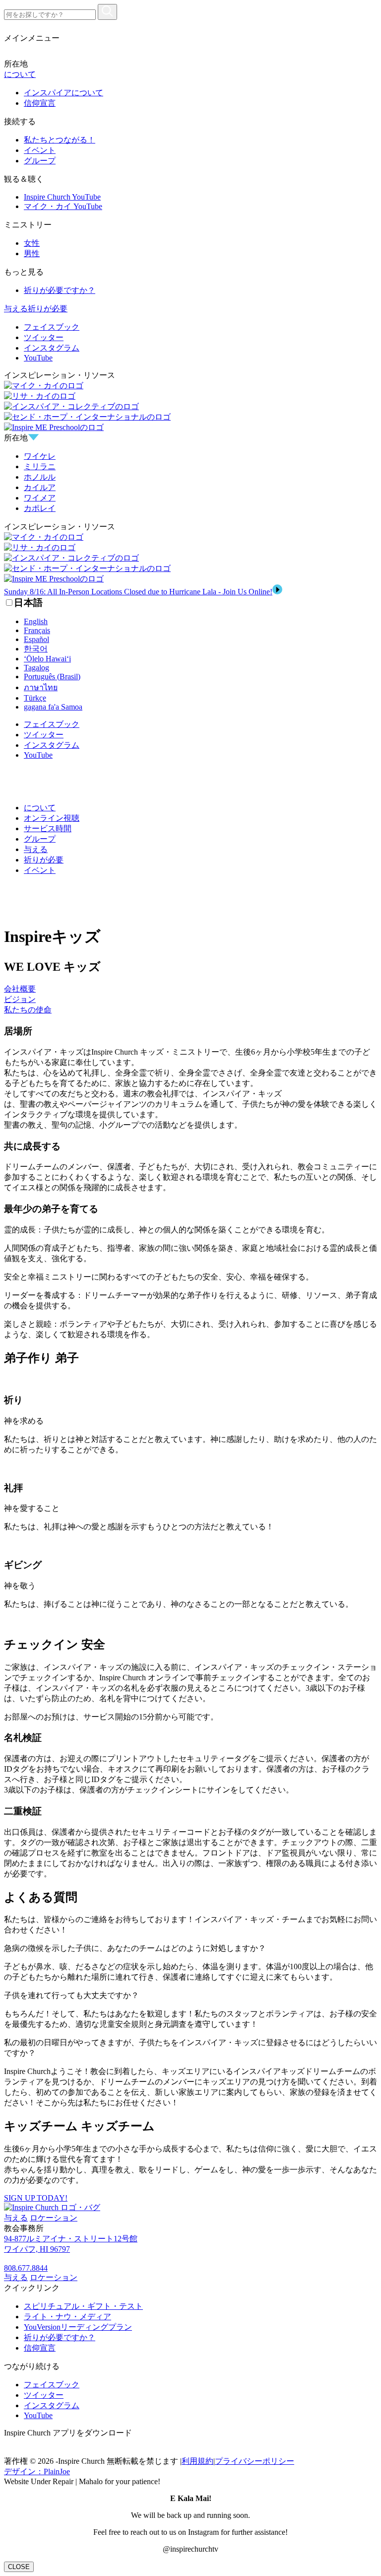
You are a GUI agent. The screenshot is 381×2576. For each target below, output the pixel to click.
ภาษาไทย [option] (41, 687)
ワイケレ (40, 456)
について (20, 74)
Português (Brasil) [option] (52, 677)
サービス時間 (48, 828)
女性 (32, 243)
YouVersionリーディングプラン (78, 2327)
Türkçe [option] (35, 698)
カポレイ (40, 508)
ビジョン (20, 999)
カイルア (40, 487)
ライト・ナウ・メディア (67, 2317)
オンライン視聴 (52, 818)
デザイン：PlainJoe (37, 2471)
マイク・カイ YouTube (63, 206)
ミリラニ (40, 466)
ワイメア (40, 498)
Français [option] (37, 630)
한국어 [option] (36, 649)
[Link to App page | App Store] (12, 2452)
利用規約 (197, 2461)
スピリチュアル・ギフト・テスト (83, 2306)
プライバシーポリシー (254, 2461)
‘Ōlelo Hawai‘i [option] (47, 659)
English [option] (36, 621)
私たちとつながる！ (60, 140)
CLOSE (19, 2567)
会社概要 (20, 989)
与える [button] (16, 2218)
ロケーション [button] (54, 2218)
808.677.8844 (26, 2268)
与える (16, 309)
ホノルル (40, 477)
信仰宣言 (40, 103)
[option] (200, 622)
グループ (40, 161)
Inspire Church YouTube (62, 197)
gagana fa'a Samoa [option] (53, 707)
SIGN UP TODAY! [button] (36, 2198)
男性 (32, 253)
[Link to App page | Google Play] (27, 2452)
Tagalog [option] (36, 668)
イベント (40, 150)
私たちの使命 (28, 1010)
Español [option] (36, 639)
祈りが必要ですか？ (60, 290)
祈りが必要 (48, 309)
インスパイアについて (63, 93)
